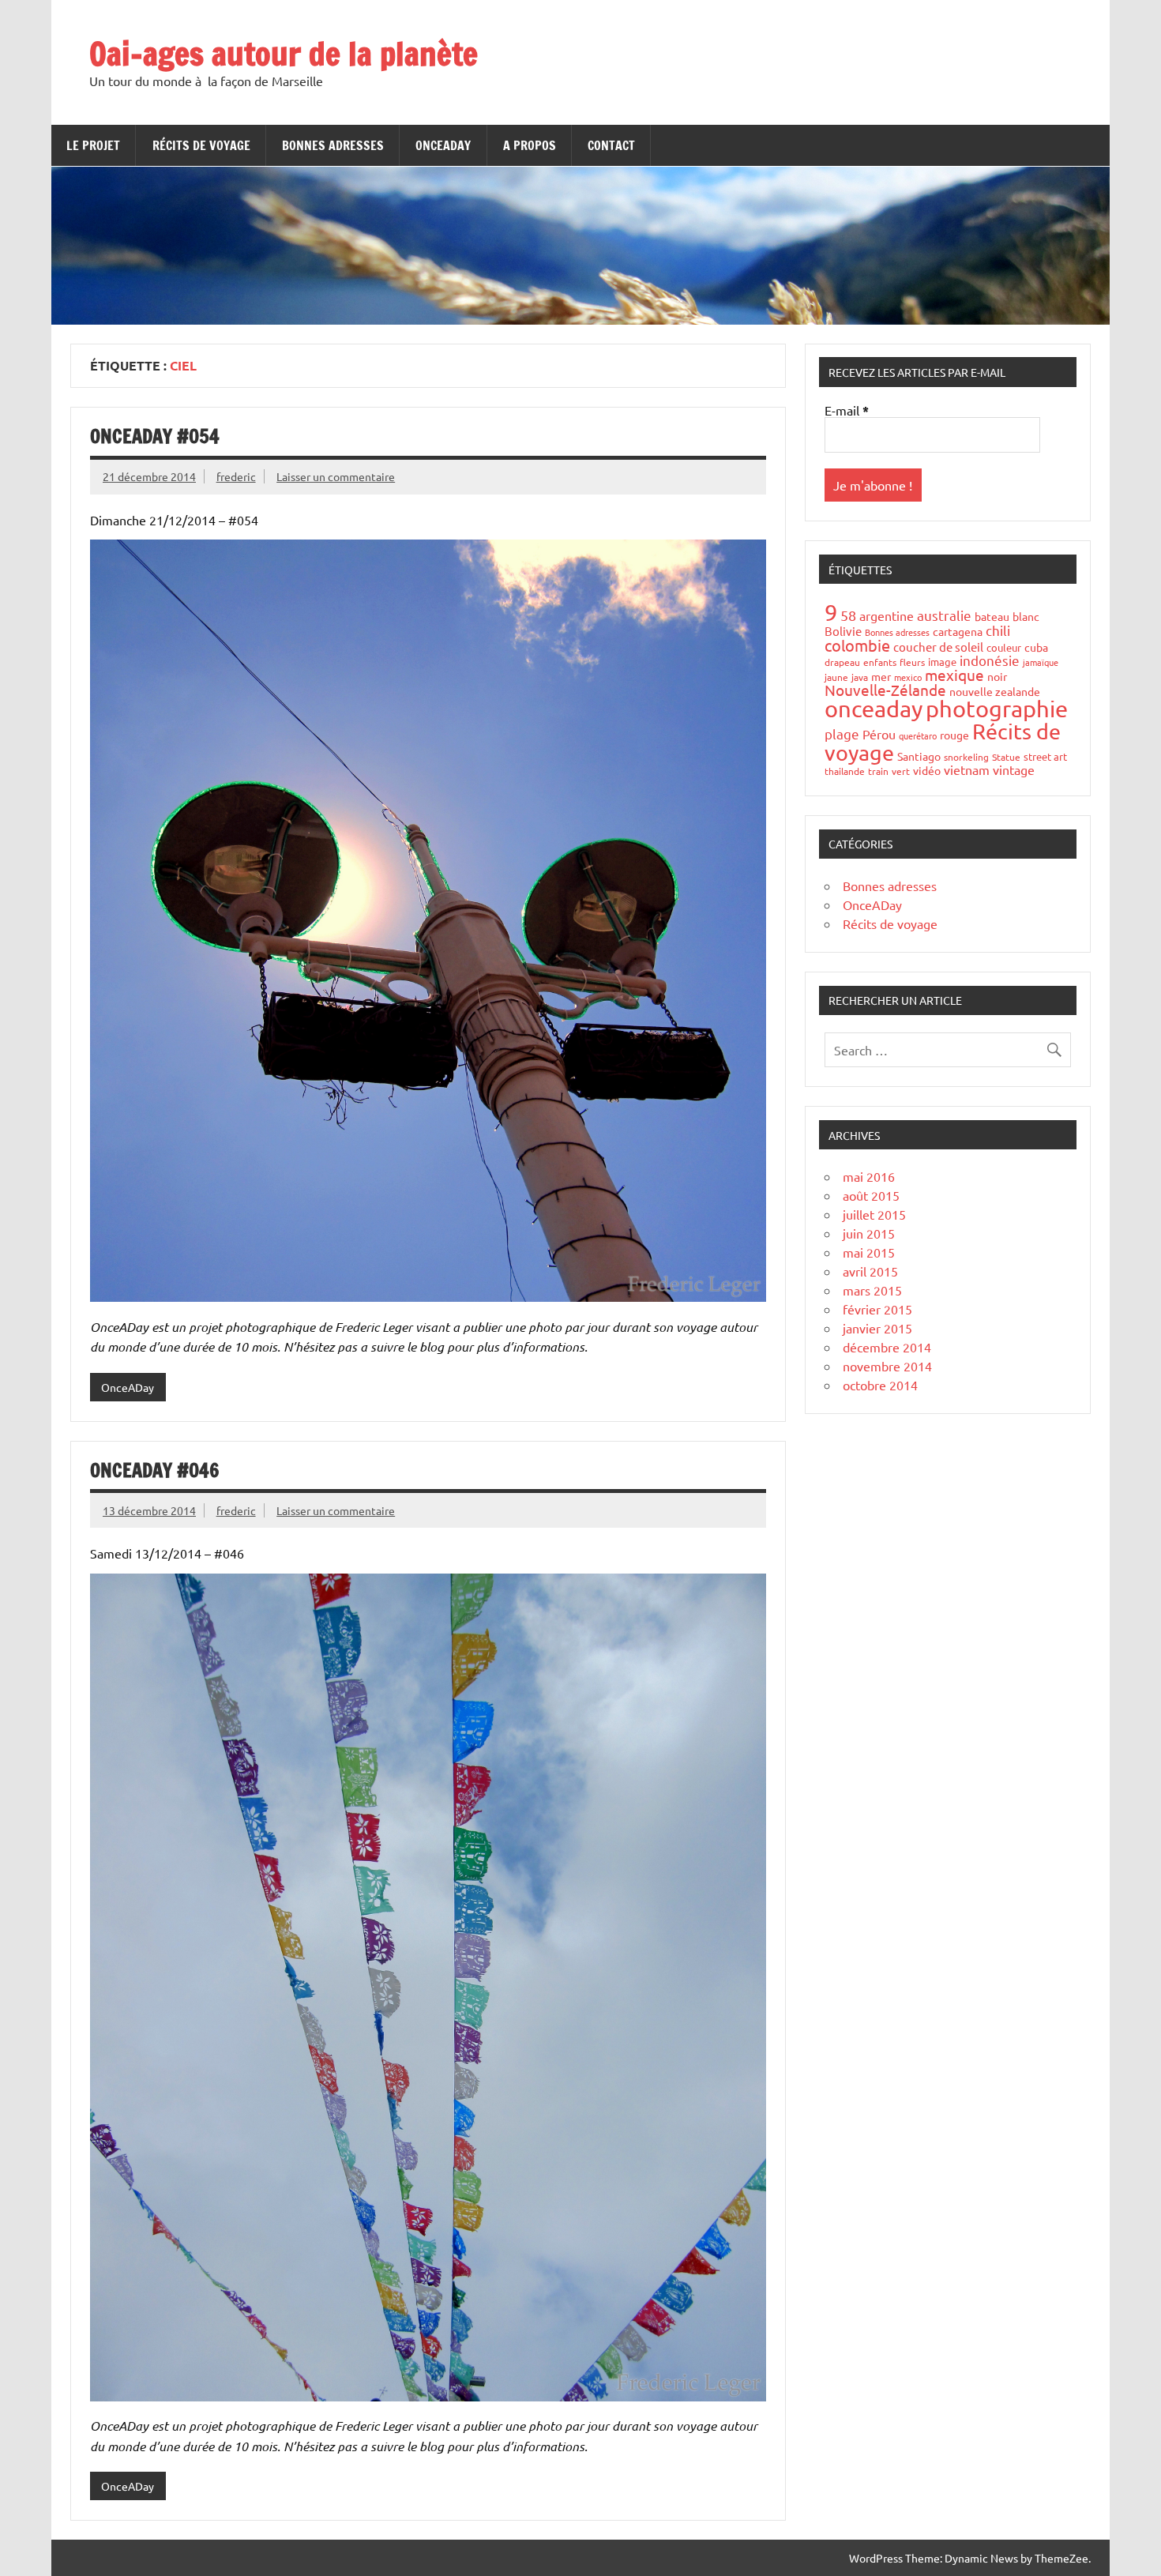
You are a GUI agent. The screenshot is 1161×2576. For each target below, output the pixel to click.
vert (901, 771)
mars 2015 (872, 1290)
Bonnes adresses (333, 145)
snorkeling (966, 757)
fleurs (912, 662)
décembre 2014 (887, 1347)
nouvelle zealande (995, 691)
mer (881, 676)
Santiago (919, 756)
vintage (1014, 769)
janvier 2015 (877, 1328)
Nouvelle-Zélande (885, 690)
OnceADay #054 (155, 436)
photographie (997, 709)
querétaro (918, 735)
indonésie (990, 660)
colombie (857, 645)
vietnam (967, 769)
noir (997, 676)
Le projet (93, 145)
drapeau (842, 662)
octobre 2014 (880, 1385)
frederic (236, 476)
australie (944, 615)
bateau (992, 616)
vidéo (927, 770)
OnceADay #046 (155, 1470)
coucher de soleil (938, 647)
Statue (1006, 757)
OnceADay (443, 145)
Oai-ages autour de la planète (284, 53)
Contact (611, 145)
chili (998, 630)
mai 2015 (869, 1252)
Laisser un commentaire (336, 476)
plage (842, 733)
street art (1045, 756)
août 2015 (871, 1195)
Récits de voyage (201, 145)
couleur (1004, 647)
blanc (1026, 616)
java (860, 677)
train (878, 771)
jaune (836, 677)
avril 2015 (870, 1271)
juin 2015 (869, 1233)
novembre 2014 (887, 1366)
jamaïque (1041, 662)
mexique (954, 675)
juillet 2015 (874, 1214)
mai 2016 (869, 1176)
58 (848, 615)
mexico (908, 677)
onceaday (874, 709)
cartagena (958, 631)
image (942, 662)
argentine (887, 615)
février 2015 (877, 1309)
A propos (530, 145)
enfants (880, 662)
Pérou (879, 734)
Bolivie (843, 631)
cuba (1036, 647)
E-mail (847, 410)
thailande (845, 771)
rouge (954, 735)
